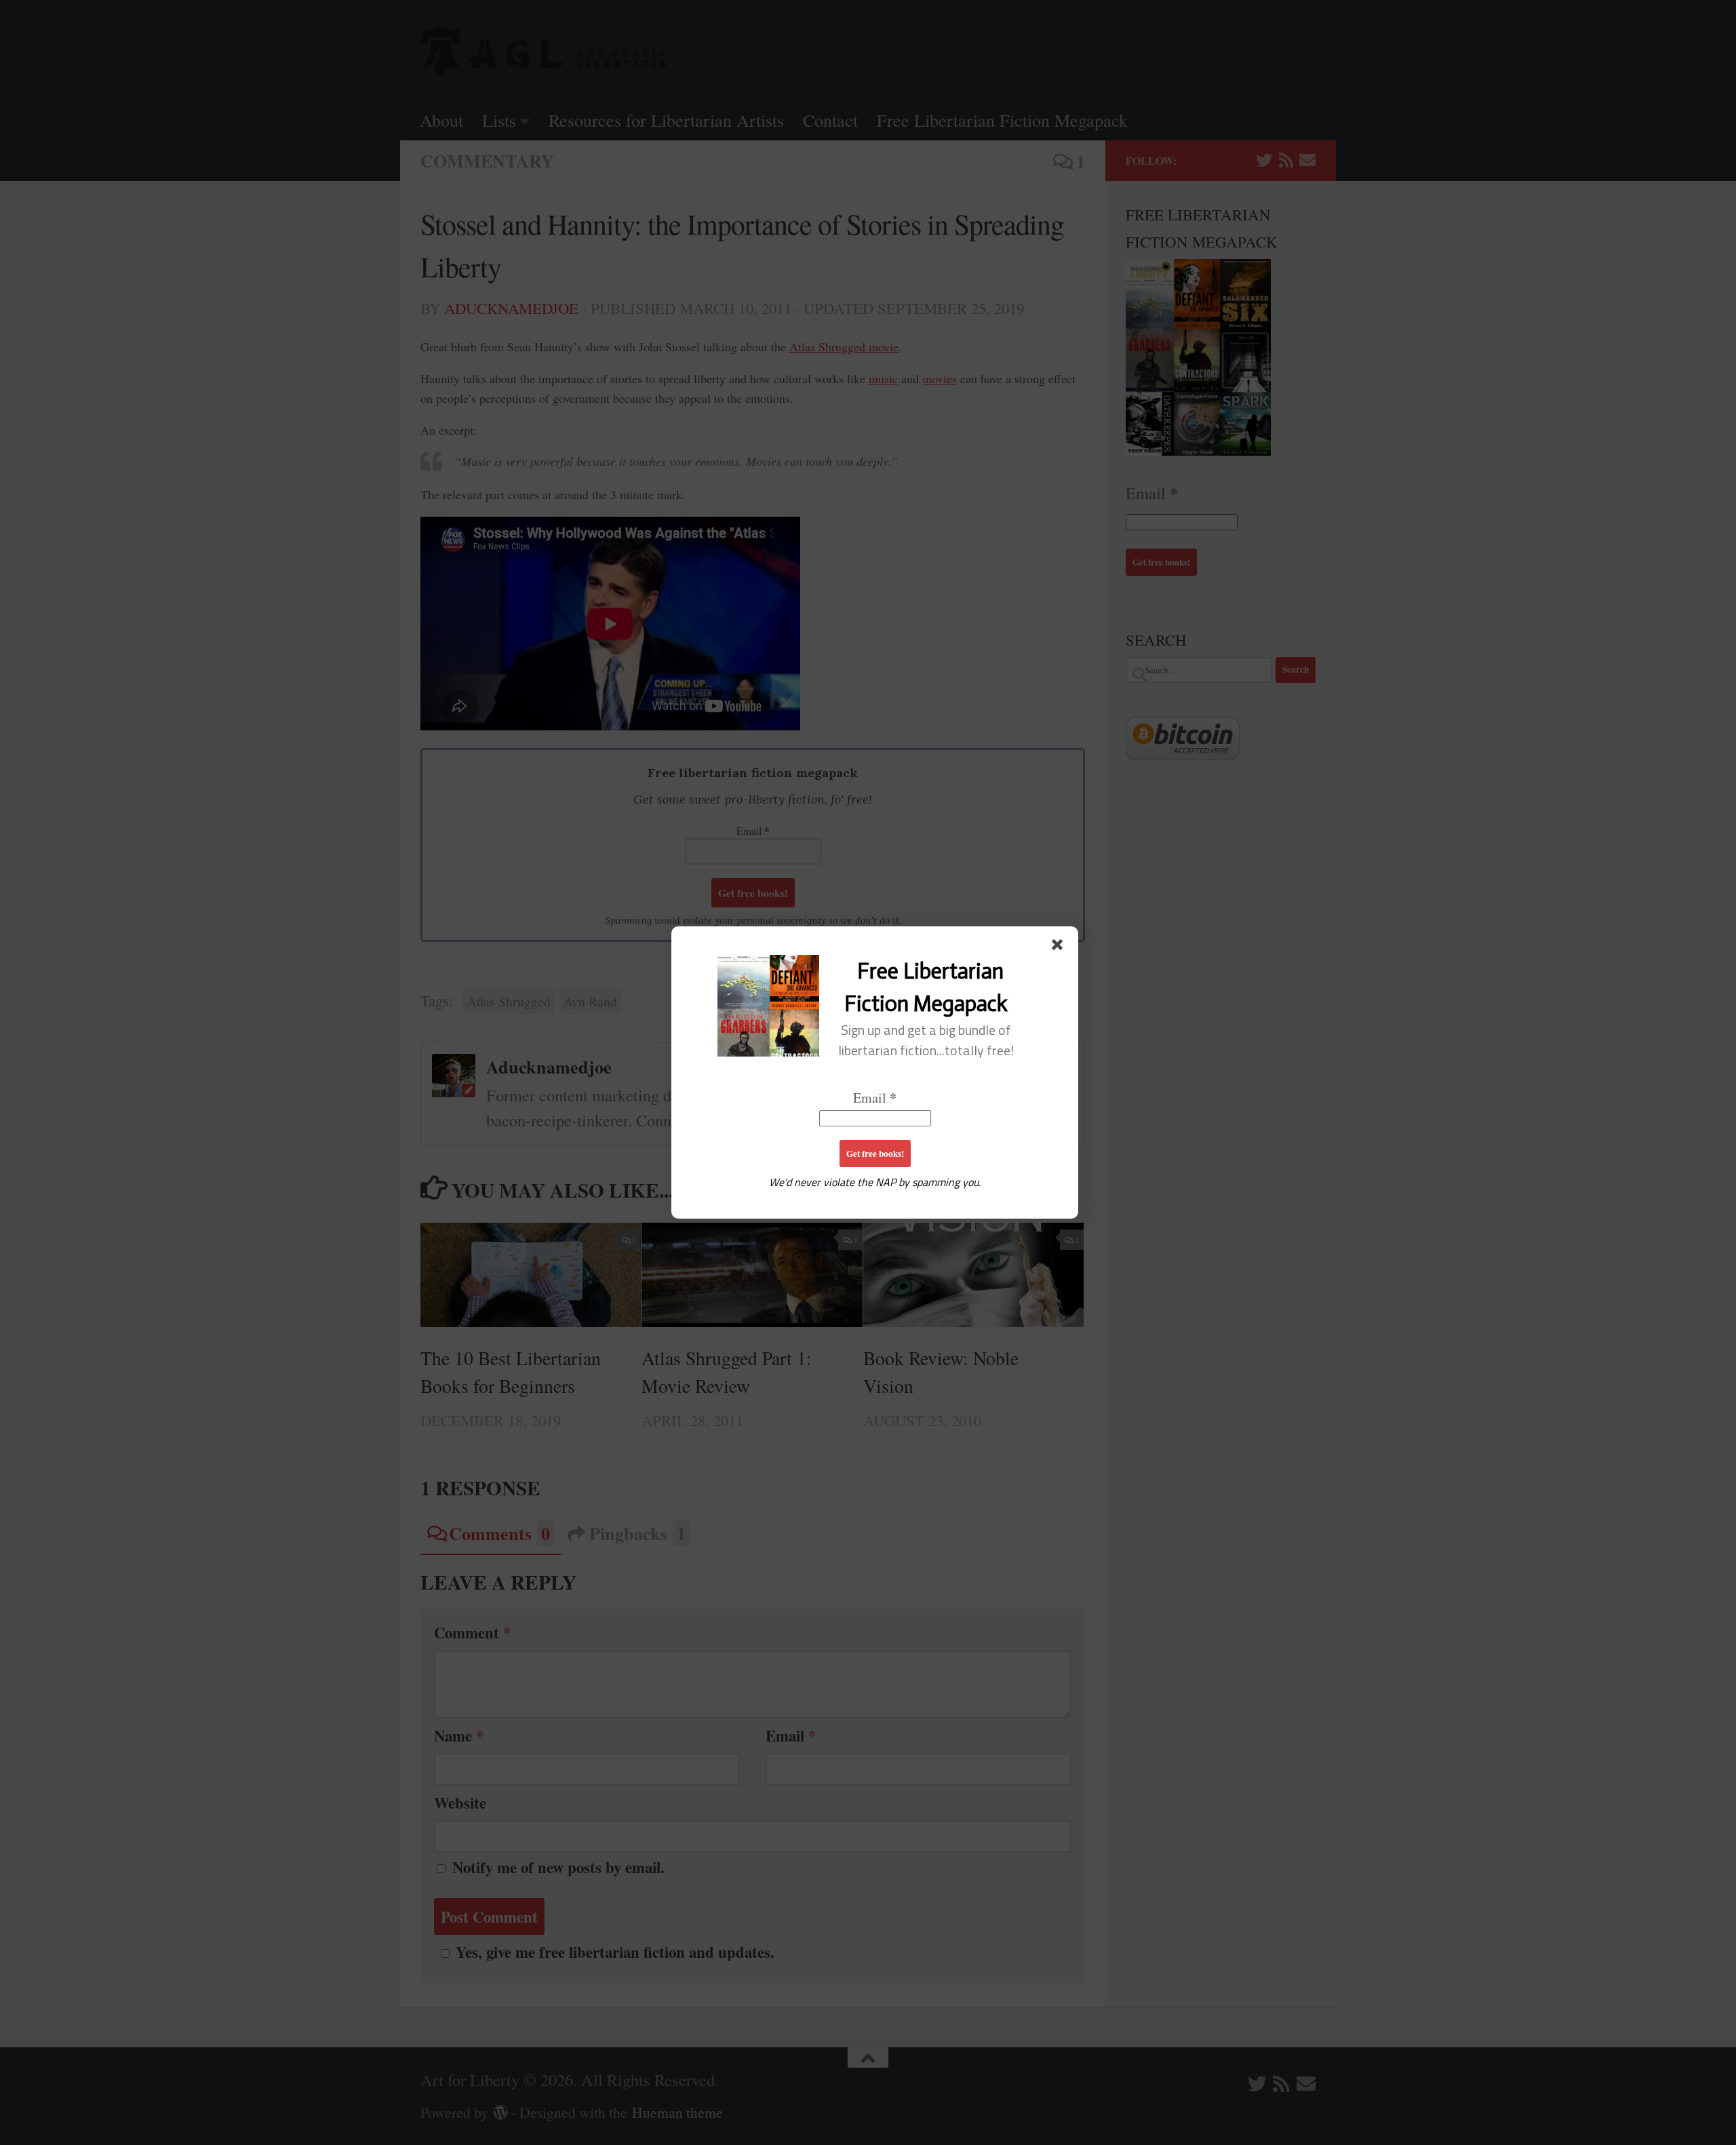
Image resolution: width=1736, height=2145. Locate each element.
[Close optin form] (1060, 947)
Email (875, 1098)
